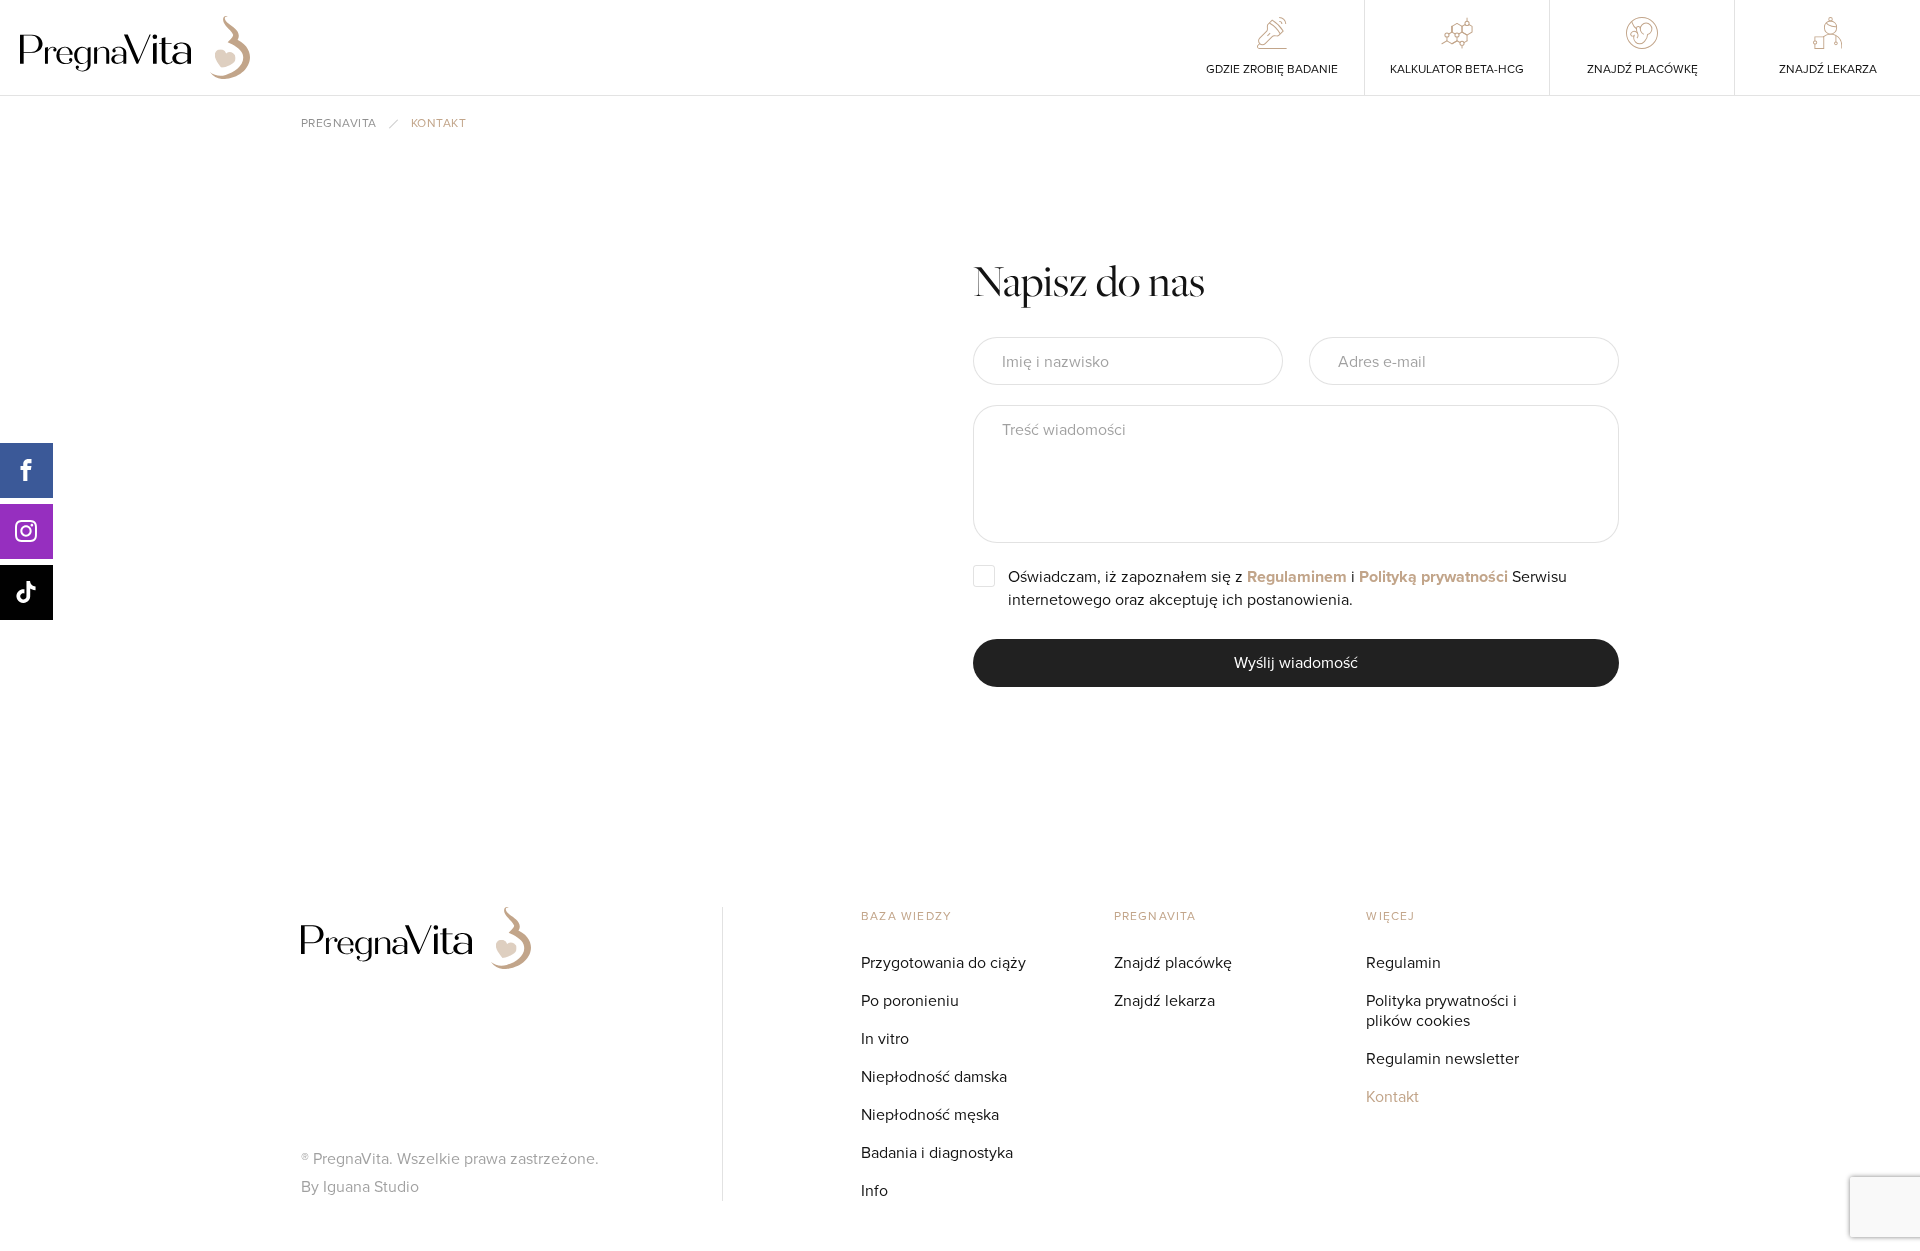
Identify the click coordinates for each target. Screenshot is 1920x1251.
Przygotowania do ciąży (943, 962)
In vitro (885, 1038)
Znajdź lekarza (1164, 1000)
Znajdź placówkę (1173, 962)
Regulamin (1403, 962)
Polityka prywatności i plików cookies (1441, 1010)
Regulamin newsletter (1442, 1058)
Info (874, 1190)
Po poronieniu (910, 1000)
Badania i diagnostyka (937, 1152)
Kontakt (1392, 1096)
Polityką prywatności (1433, 576)
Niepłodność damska (934, 1076)
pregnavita (339, 124)
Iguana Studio (371, 1186)
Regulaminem (1297, 576)
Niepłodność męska (930, 1114)
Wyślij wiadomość (1296, 662)
